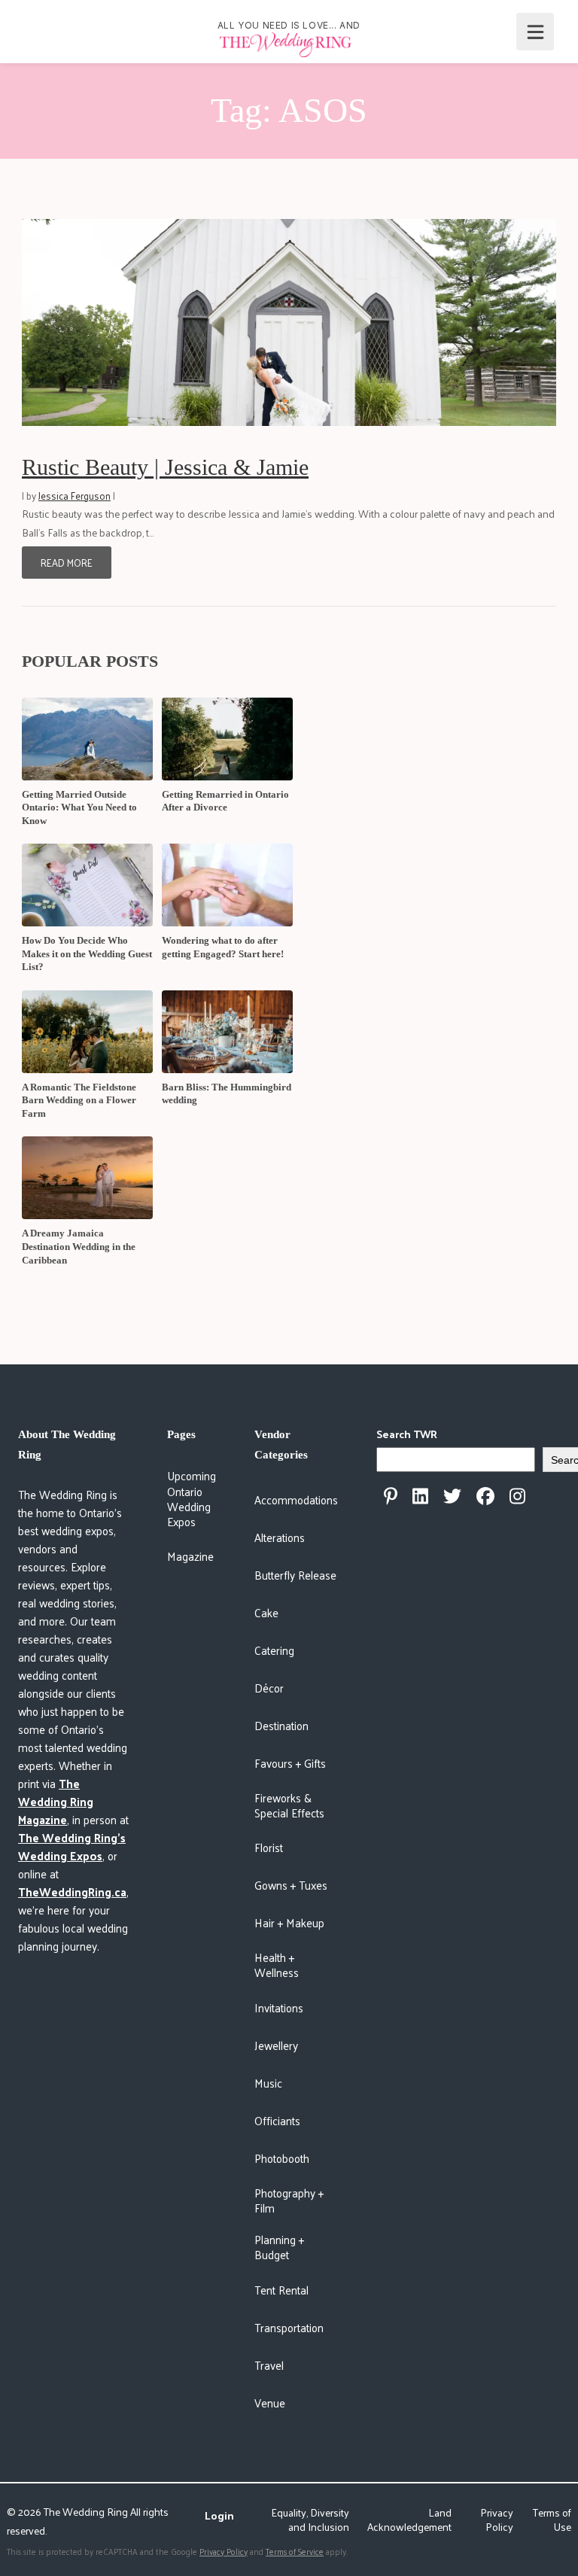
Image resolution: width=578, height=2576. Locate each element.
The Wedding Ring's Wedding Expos (72, 1846)
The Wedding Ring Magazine (56, 1801)
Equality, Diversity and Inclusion (310, 2520)
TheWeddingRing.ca (72, 1892)
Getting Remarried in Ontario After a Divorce (225, 801)
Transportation (289, 2327)
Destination (281, 1725)
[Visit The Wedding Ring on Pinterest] (391, 1496)
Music (268, 2083)
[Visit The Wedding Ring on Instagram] (517, 1496)
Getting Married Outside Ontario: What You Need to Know (79, 807)
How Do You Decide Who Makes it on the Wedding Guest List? (87, 953)
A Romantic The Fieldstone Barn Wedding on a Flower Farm (79, 1100)
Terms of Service (295, 2551)
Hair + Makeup (289, 1922)
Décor (269, 1688)
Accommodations (296, 1499)
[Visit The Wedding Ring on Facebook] (485, 1496)
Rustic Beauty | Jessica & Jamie (165, 467)
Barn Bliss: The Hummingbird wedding (227, 1094)
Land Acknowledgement (409, 2520)
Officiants (277, 2120)
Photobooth (282, 2158)
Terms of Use (552, 2520)
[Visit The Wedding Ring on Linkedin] (420, 1496)
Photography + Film (289, 2200)
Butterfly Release (295, 1575)
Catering (274, 1650)
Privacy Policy (497, 2520)
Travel (269, 2365)
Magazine (190, 1556)
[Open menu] (535, 32)
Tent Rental (281, 2290)
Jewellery (276, 2045)
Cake (266, 1612)
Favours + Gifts (290, 1763)
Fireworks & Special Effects (289, 1805)
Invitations (279, 2007)
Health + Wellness (277, 1965)
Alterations (280, 1537)
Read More (67, 563)
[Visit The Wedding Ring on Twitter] (452, 1496)
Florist (269, 1847)
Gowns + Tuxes (291, 1885)
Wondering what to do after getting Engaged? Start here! (223, 947)
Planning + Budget (279, 2247)
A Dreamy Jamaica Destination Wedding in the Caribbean (79, 1246)
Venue (270, 2403)
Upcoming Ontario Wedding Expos (192, 1498)
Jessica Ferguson (75, 496)
